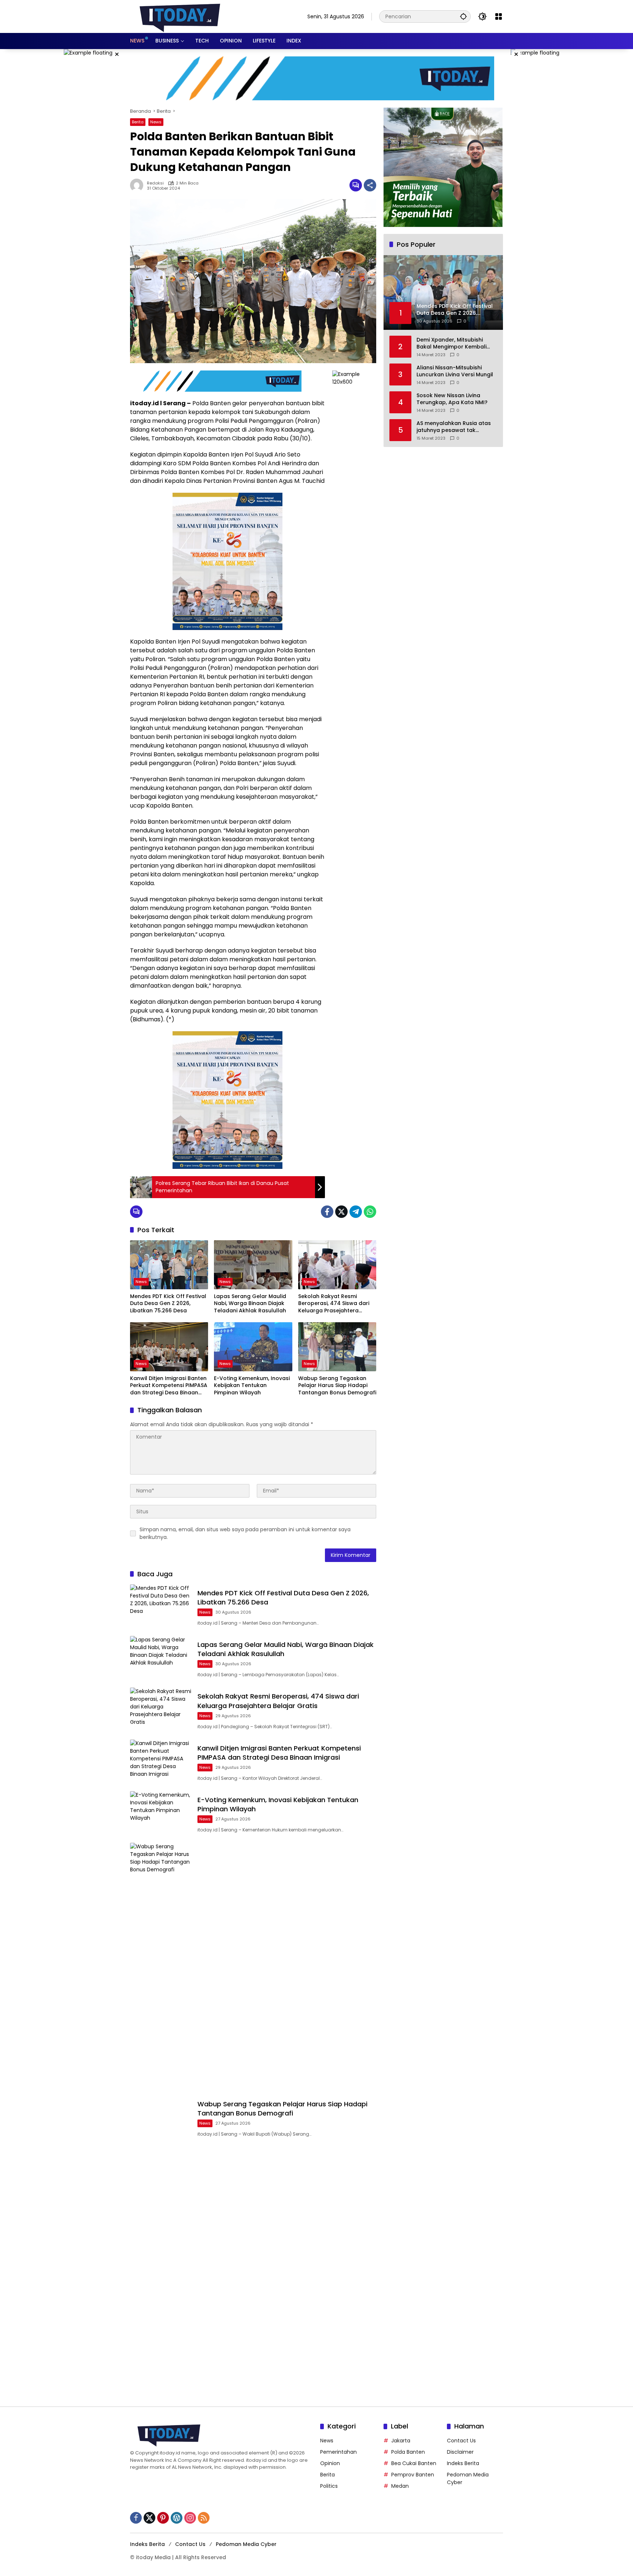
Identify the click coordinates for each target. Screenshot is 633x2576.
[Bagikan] (370, 185)
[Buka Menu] (499, 16)
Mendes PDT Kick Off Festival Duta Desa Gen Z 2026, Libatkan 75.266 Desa (168, 1304)
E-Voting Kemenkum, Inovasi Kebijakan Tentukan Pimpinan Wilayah (252, 1386)
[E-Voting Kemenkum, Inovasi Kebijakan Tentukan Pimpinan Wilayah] (253, 1347)
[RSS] (204, 2518)
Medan (400, 2486)
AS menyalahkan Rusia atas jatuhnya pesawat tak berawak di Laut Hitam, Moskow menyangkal (454, 427)
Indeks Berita (463, 2463)
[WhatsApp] (370, 1212)
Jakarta (401, 2441)
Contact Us (461, 2441)
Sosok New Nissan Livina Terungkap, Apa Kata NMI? (452, 399)
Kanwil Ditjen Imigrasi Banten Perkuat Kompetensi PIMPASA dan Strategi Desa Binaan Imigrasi (169, 1386)
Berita (138, 122)
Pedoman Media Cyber (246, 2544)
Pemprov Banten (413, 2475)
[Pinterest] (163, 2518)
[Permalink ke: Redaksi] (138, 185)
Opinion (330, 2463)
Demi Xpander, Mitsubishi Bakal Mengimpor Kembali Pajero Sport (451, 344)
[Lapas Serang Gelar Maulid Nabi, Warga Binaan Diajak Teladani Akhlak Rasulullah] (253, 1265)
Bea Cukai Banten (414, 2463)
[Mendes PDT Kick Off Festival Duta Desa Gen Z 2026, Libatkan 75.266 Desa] (169, 1265)
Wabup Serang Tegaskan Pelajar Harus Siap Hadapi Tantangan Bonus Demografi (337, 1386)
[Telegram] (356, 1212)
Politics (329, 2486)
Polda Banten (408, 2452)
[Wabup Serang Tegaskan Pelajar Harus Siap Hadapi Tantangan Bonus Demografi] (337, 1347)
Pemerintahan (338, 2452)
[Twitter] (341, 1212)
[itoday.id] (180, 16)
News (156, 122)
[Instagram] (190, 2518)
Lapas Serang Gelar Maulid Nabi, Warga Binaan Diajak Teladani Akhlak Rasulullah (250, 1304)
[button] (463, 16)
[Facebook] (327, 1212)
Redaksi (155, 183)
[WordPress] (177, 2518)
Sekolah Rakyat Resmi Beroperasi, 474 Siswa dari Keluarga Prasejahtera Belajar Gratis (334, 1304)
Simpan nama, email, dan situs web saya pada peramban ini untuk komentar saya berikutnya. (245, 1533)
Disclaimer (460, 2452)
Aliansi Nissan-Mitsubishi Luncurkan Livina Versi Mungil (455, 371)
